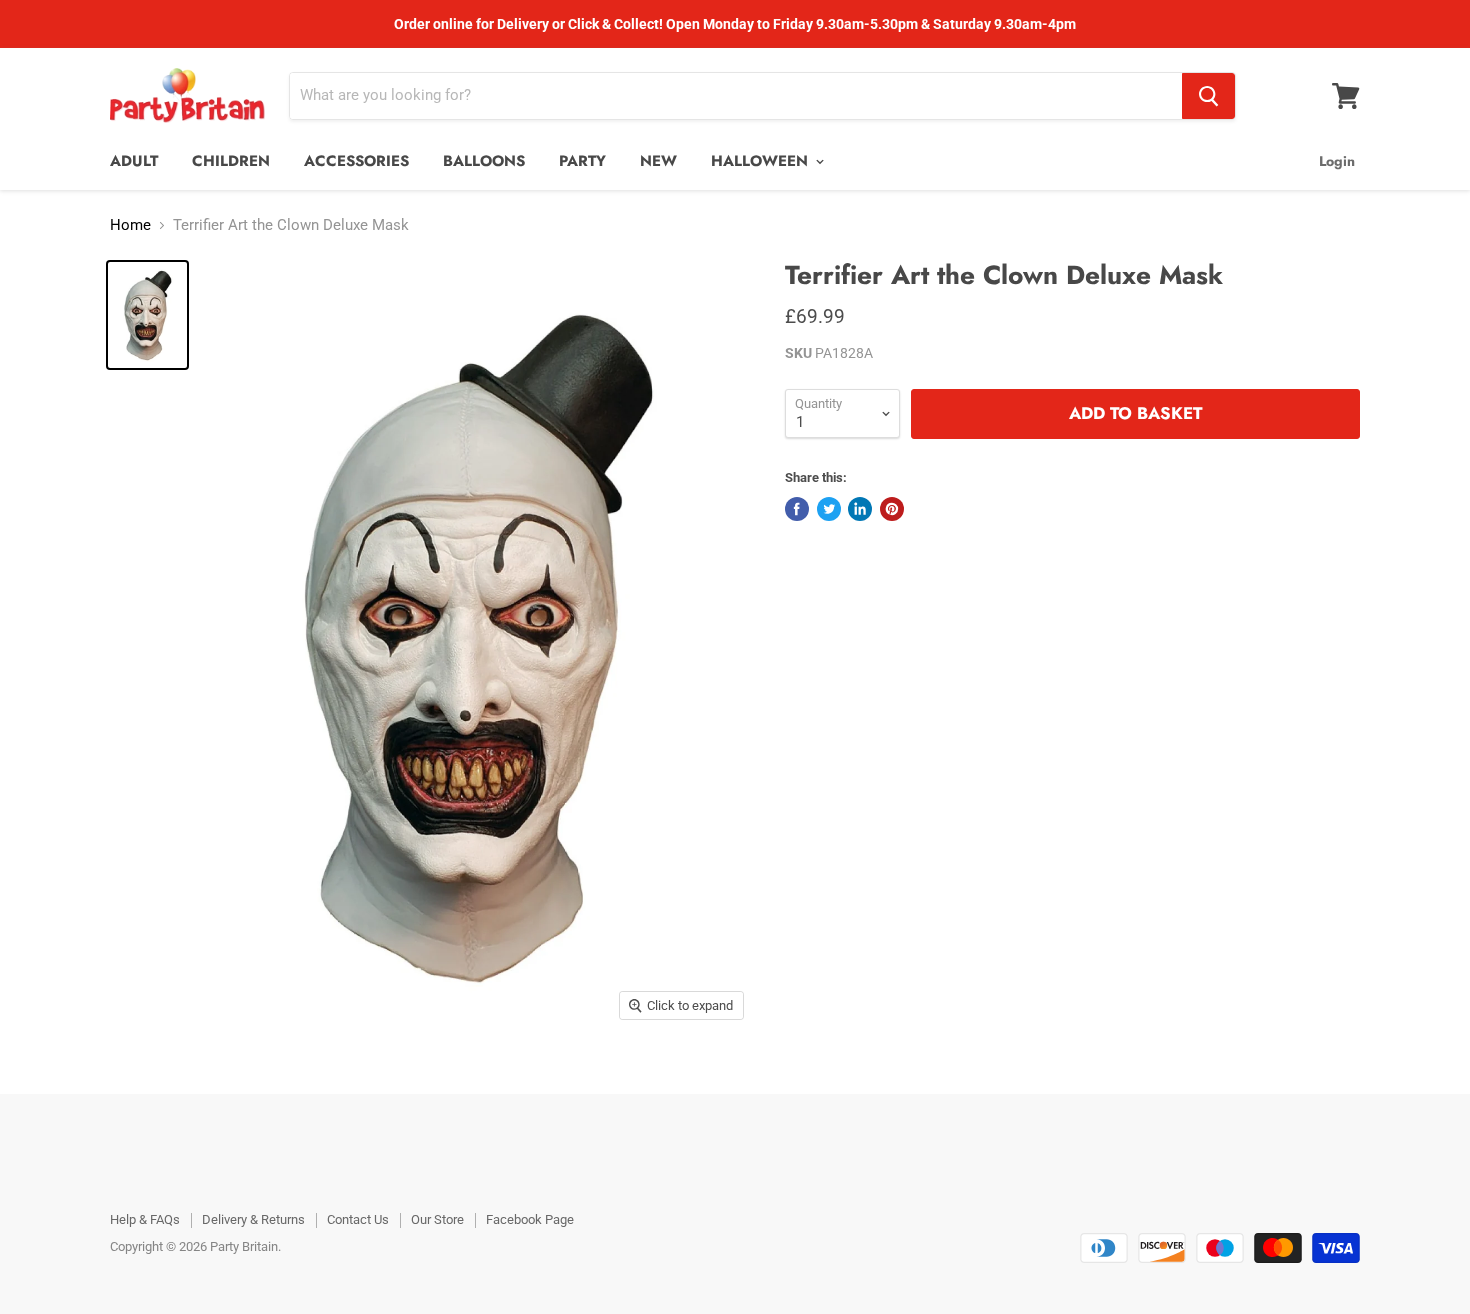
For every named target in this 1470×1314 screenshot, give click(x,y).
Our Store (437, 1219)
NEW (658, 161)
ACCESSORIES (356, 161)
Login (1337, 161)
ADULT (134, 161)
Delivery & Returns (253, 1219)
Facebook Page (530, 1219)
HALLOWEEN (762, 161)
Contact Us (358, 1219)
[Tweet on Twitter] (829, 509)
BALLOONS (484, 161)
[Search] (1208, 96)
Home (130, 225)
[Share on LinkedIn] (860, 509)
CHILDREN (231, 161)
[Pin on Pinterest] (892, 509)
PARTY (582, 161)
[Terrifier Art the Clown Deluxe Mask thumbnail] (147, 315)
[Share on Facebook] (797, 509)
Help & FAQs (145, 1219)
